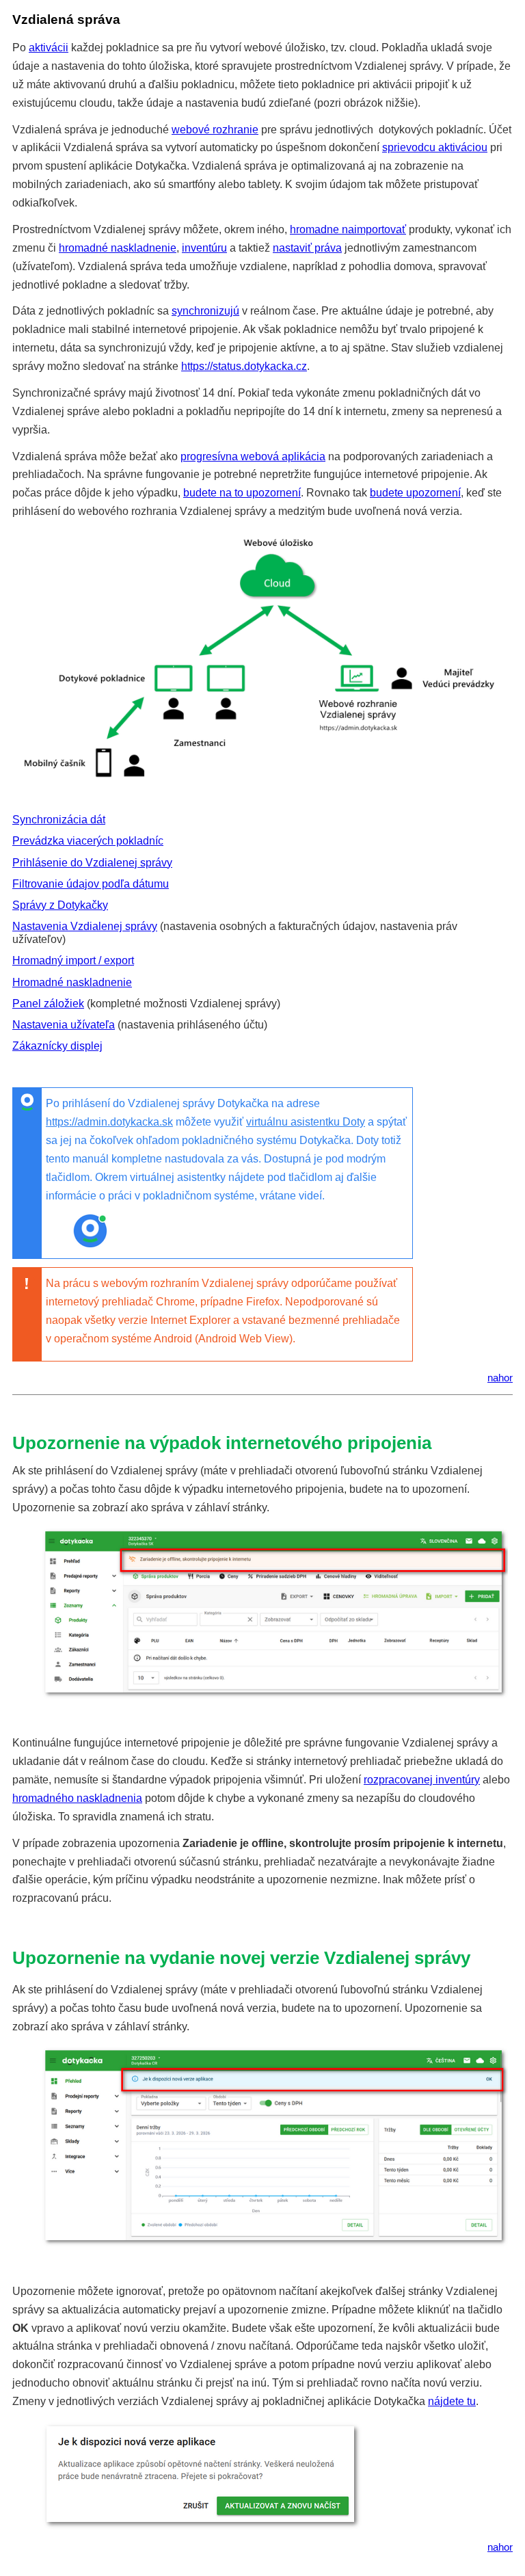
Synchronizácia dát (59, 820)
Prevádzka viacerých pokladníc (88, 841)
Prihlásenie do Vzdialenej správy (92, 863)
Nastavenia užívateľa (64, 1025)
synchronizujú (205, 311)
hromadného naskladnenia (77, 1798)
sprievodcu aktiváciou (435, 147)
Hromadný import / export (73, 960)
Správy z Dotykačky (60, 905)
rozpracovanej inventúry (422, 1780)
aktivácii (49, 48)
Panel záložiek (48, 1004)
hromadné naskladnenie (118, 248)
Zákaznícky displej (57, 1046)
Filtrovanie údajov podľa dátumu (91, 884)
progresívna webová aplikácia (253, 456)
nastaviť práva (307, 248)
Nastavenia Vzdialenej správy (85, 926)
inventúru (204, 248)
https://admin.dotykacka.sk (109, 1122)
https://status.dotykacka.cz (244, 366)
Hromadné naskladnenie (72, 982)
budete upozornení (415, 493)
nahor (500, 1378)
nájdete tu (452, 2401)
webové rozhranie (215, 130)
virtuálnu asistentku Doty (306, 1122)
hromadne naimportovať (348, 229)
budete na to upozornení (242, 493)
